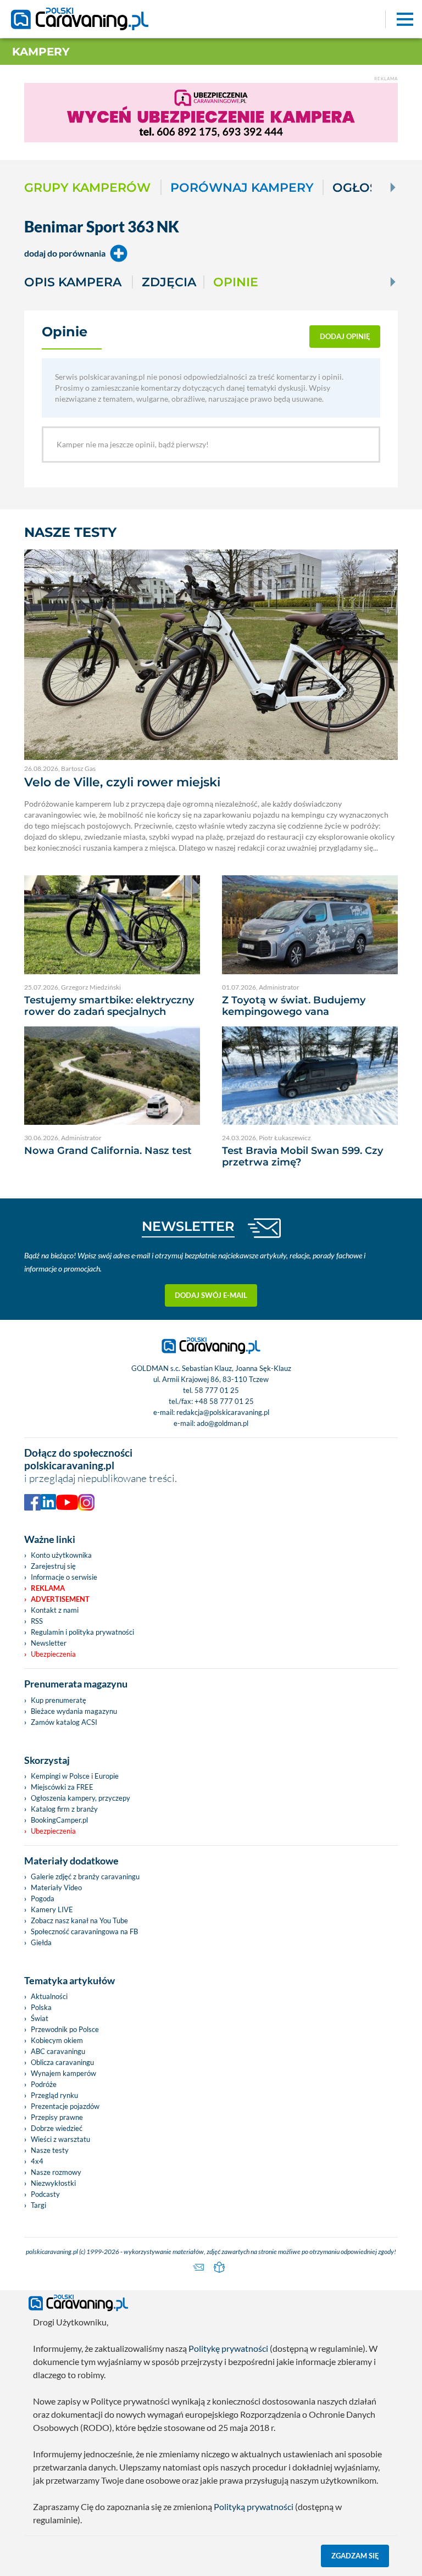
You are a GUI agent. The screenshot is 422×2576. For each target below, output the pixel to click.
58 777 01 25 (217, 1390)
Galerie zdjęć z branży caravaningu (85, 1877)
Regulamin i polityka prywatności (82, 1632)
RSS (37, 1621)
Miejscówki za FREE (62, 1787)
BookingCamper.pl (59, 1820)
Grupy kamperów (87, 187)
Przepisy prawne (57, 2117)
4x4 (37, 2161)
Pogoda (43, 1898)
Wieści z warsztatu (60, 2139)
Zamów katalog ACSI (64, 1722)
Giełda (41, 1942)
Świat (40, 2018)
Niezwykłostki (53, 2183)
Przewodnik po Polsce (65, 2029)
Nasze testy (50, 2150)
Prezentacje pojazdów (65, 2106)
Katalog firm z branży (64, 1809)
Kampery (41, 52)
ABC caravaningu (58, 2051)
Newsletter (49, 1643)
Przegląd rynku (54, 2095)
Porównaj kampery (242, 187)
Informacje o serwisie (64, 1577)
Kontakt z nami (55, 1610)
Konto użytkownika (61, 1555)
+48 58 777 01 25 (224, 1401)
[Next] (392, 187)
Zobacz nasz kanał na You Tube (79, 1920)
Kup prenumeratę (59, 1700)
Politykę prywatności (228, 2348)
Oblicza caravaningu (62, 2062)
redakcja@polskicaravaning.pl (223, 1412)
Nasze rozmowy (56, 2172)
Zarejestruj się (53, 1566)
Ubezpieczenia (53, 1654)
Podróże (44, 2084)
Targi (38, 2205)
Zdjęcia (169, 282)
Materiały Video (56, 1887)
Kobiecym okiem (57, 2040)
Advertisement (60, 1599)
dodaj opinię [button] (345, 336)
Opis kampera (73, 282)
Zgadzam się (355, 2556)
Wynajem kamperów (63, 2073)
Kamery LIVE (52, 1909)
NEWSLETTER (188, 1226)
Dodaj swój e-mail (211, 1295)
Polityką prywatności (254, 2506)
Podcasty (45, 2194)
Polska (41, 2007)
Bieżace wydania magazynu (74, 1711)
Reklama (48, 1588)
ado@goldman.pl (223, 1423)
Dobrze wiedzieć (57, 2128)
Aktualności (49, 1996)
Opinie (236, 282)
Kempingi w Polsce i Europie (75, 1776)
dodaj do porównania (65, 253)
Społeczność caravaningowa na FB (84, 1931)
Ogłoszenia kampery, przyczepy (80, 1798)
